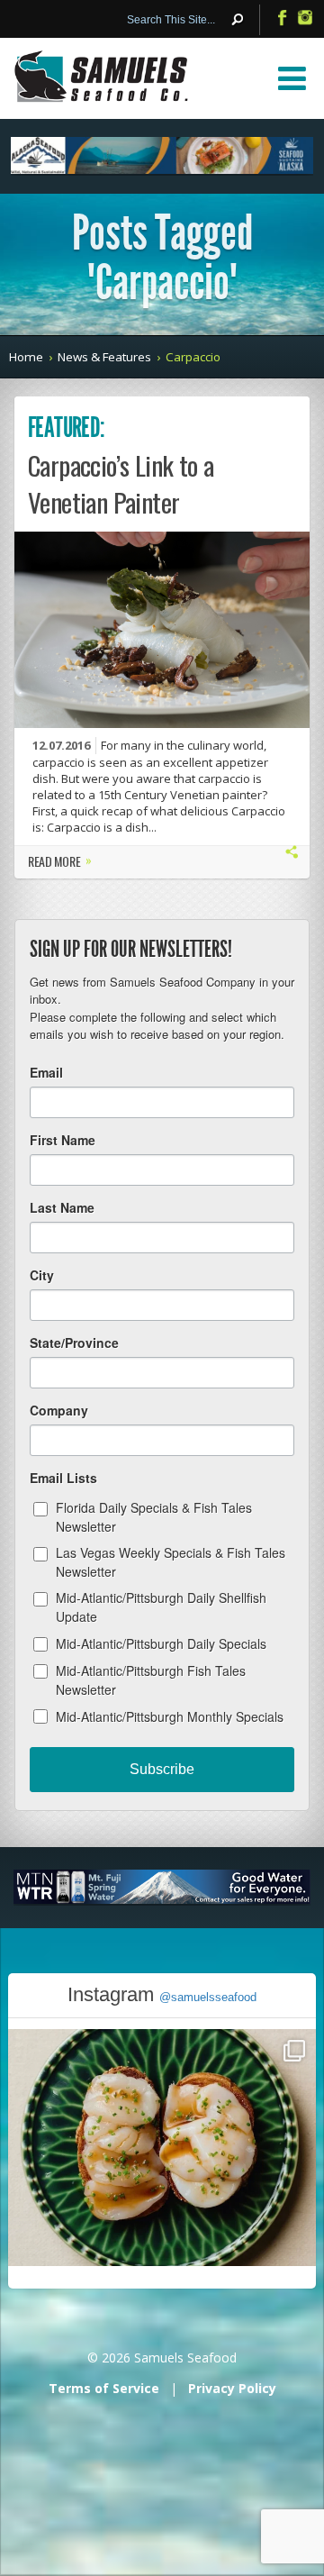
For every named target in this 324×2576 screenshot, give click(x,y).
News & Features (104, 357)
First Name (63, 1140)
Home (26, 357)
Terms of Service (104, 2388)
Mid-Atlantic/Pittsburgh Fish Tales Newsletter (151, 1680)
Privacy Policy (232, 2388)
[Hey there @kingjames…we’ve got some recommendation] (162, 2183)
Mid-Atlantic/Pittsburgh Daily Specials (161, 1643)
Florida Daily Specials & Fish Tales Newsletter (154, 1517)
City (42, 1275)
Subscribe (162, 1769)
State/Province (74, 1343)
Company (59, 1410)
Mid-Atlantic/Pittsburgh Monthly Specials (170, 1716)
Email (46, 1072)
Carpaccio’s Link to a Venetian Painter (121, 483)
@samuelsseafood (208, 1997)
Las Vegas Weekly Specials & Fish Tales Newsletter (171, 1562)
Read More (60, 863)
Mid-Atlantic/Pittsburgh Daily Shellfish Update (161, 1607)
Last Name (62, 1207)
